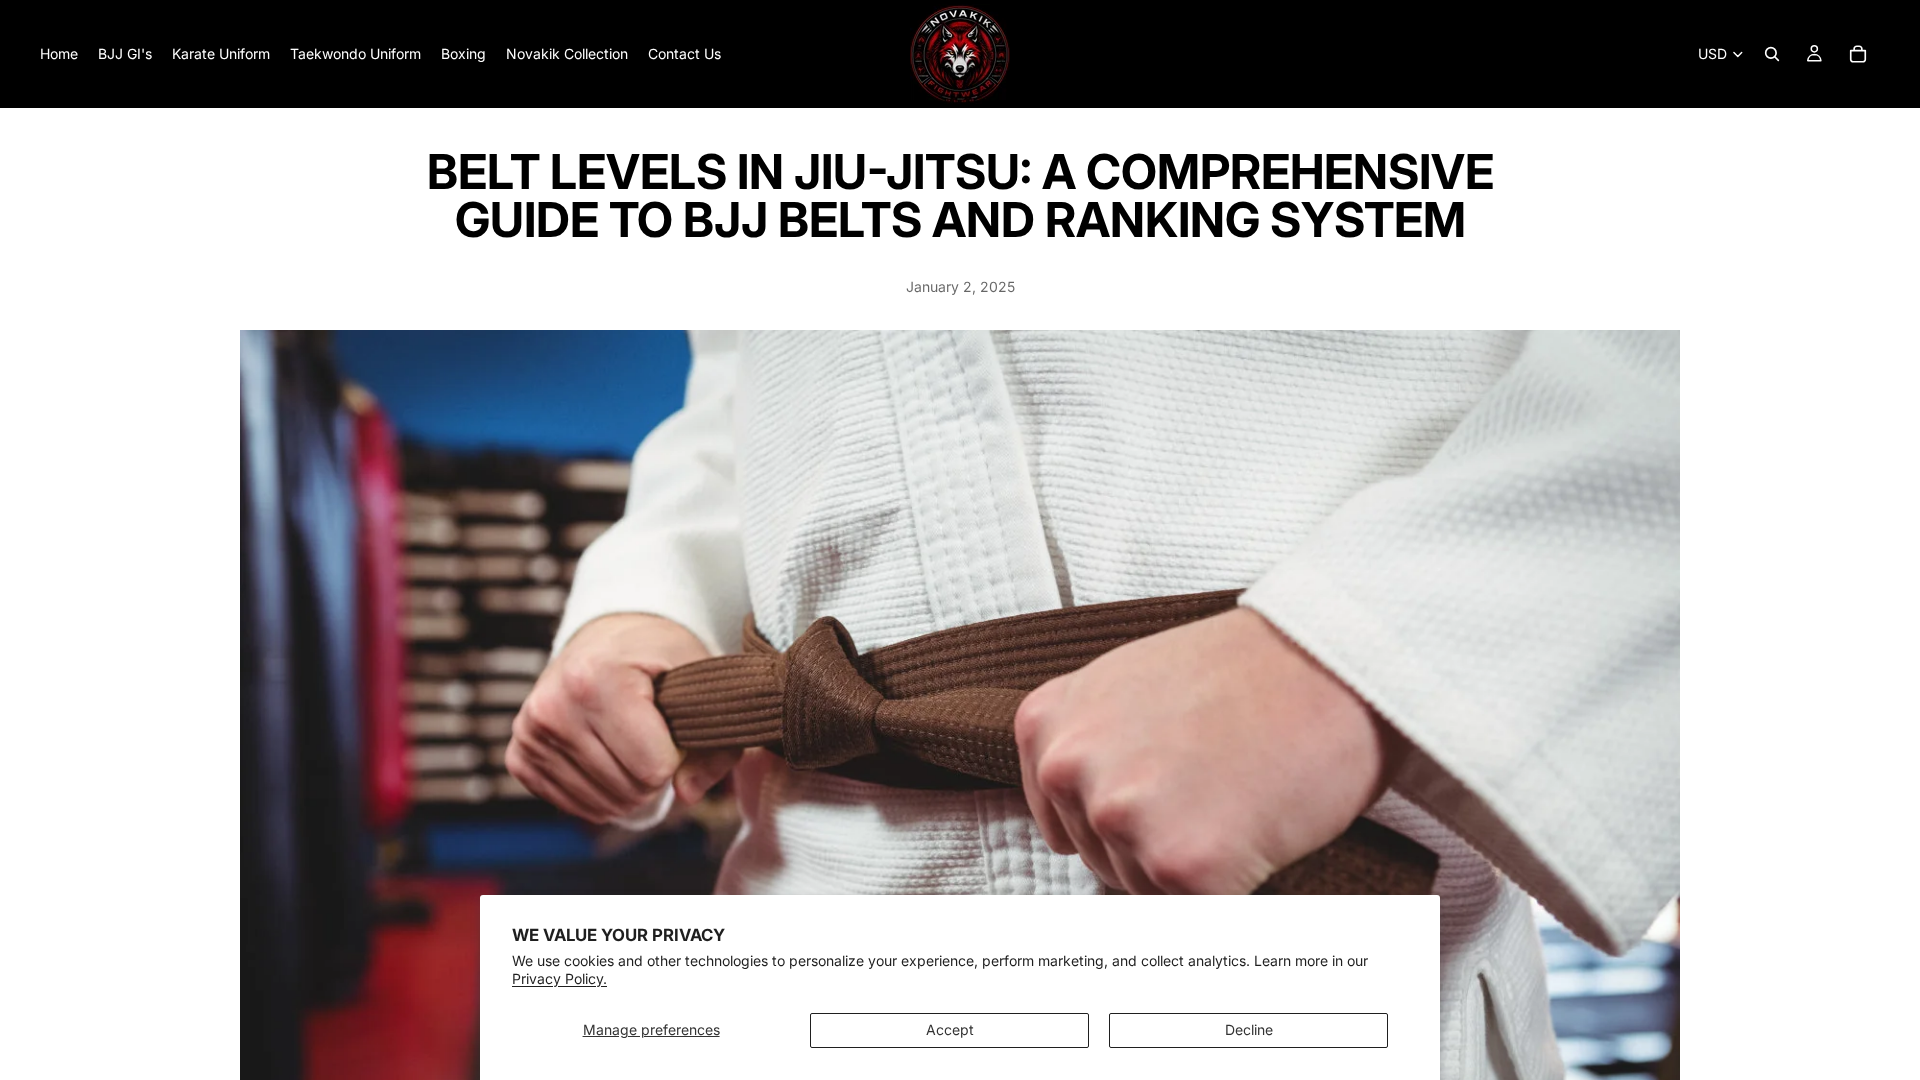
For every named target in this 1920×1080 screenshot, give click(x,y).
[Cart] (1858, 54)
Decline (1249, 1029)
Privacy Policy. (559, 978)
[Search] (1772, 54)
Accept (950, 1029)
